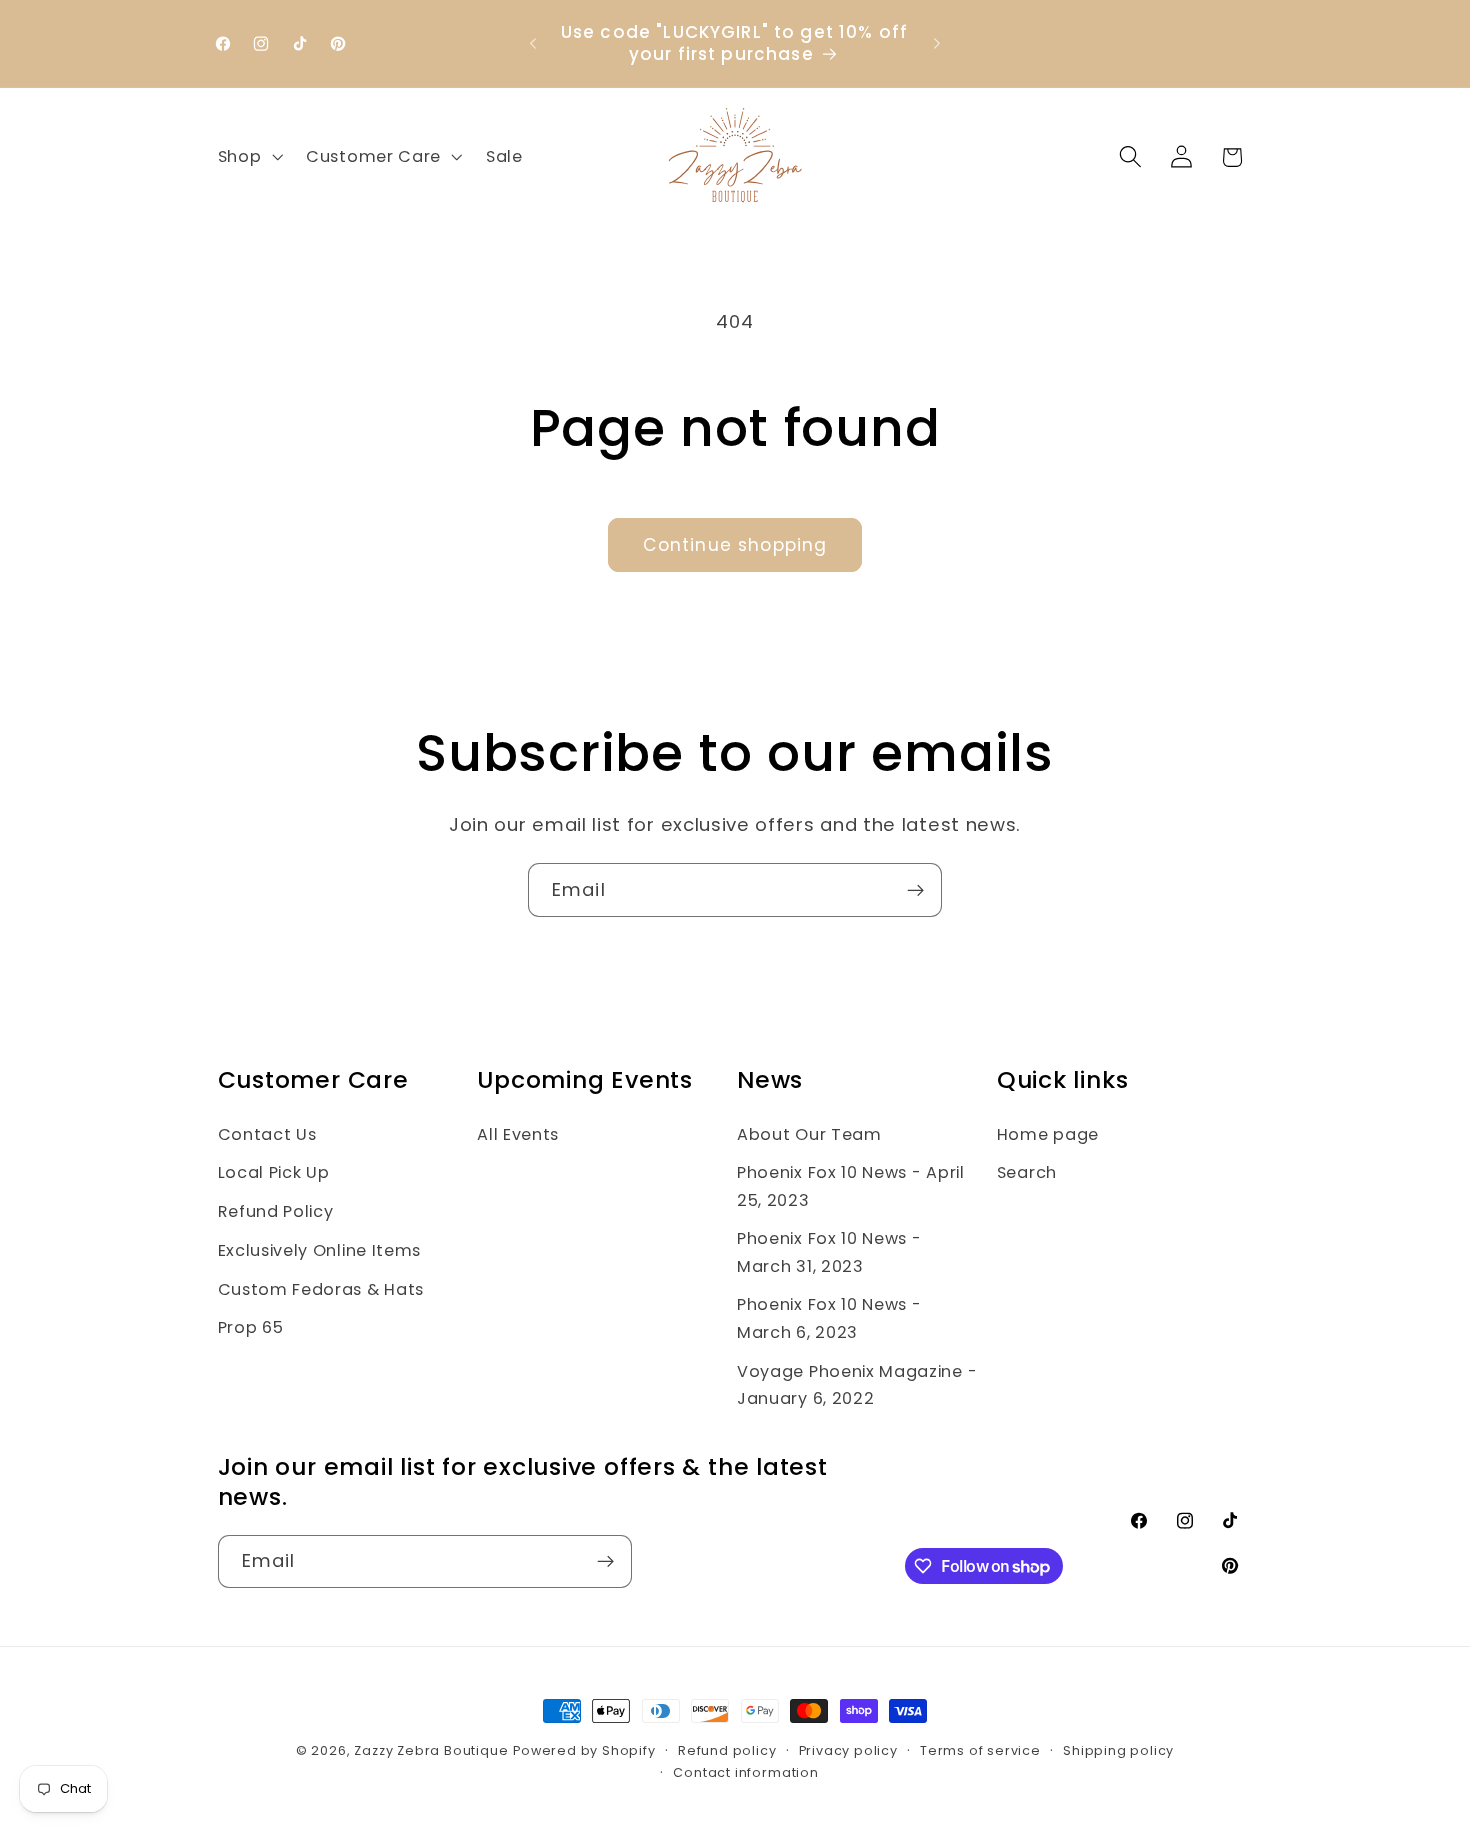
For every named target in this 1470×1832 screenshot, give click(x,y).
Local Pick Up (274, 1172)
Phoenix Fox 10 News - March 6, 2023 (829, 1318)
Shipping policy (1118, 1750)
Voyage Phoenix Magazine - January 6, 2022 (857, 1385)
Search (1027, 1172)
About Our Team (809, 1134)
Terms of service (980, 1750)
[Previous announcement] (533, 44)
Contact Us (267, 1134)
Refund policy (727, 1750)
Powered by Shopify (584, 1750)
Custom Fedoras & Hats (321, 1289)
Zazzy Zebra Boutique (431, 1750)
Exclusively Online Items (320, 1250)
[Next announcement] (937, 44)
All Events (518, 1134)
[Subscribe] (915, 890)
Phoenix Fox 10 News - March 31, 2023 (829, 1252)
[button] (248, 157)
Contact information (745, 1772)
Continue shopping (735, 545)
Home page (1048, 1134)
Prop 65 (251, 1327)
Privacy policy (848, 1750)
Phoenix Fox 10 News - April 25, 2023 (851, 1186)
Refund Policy (276, 1211)
